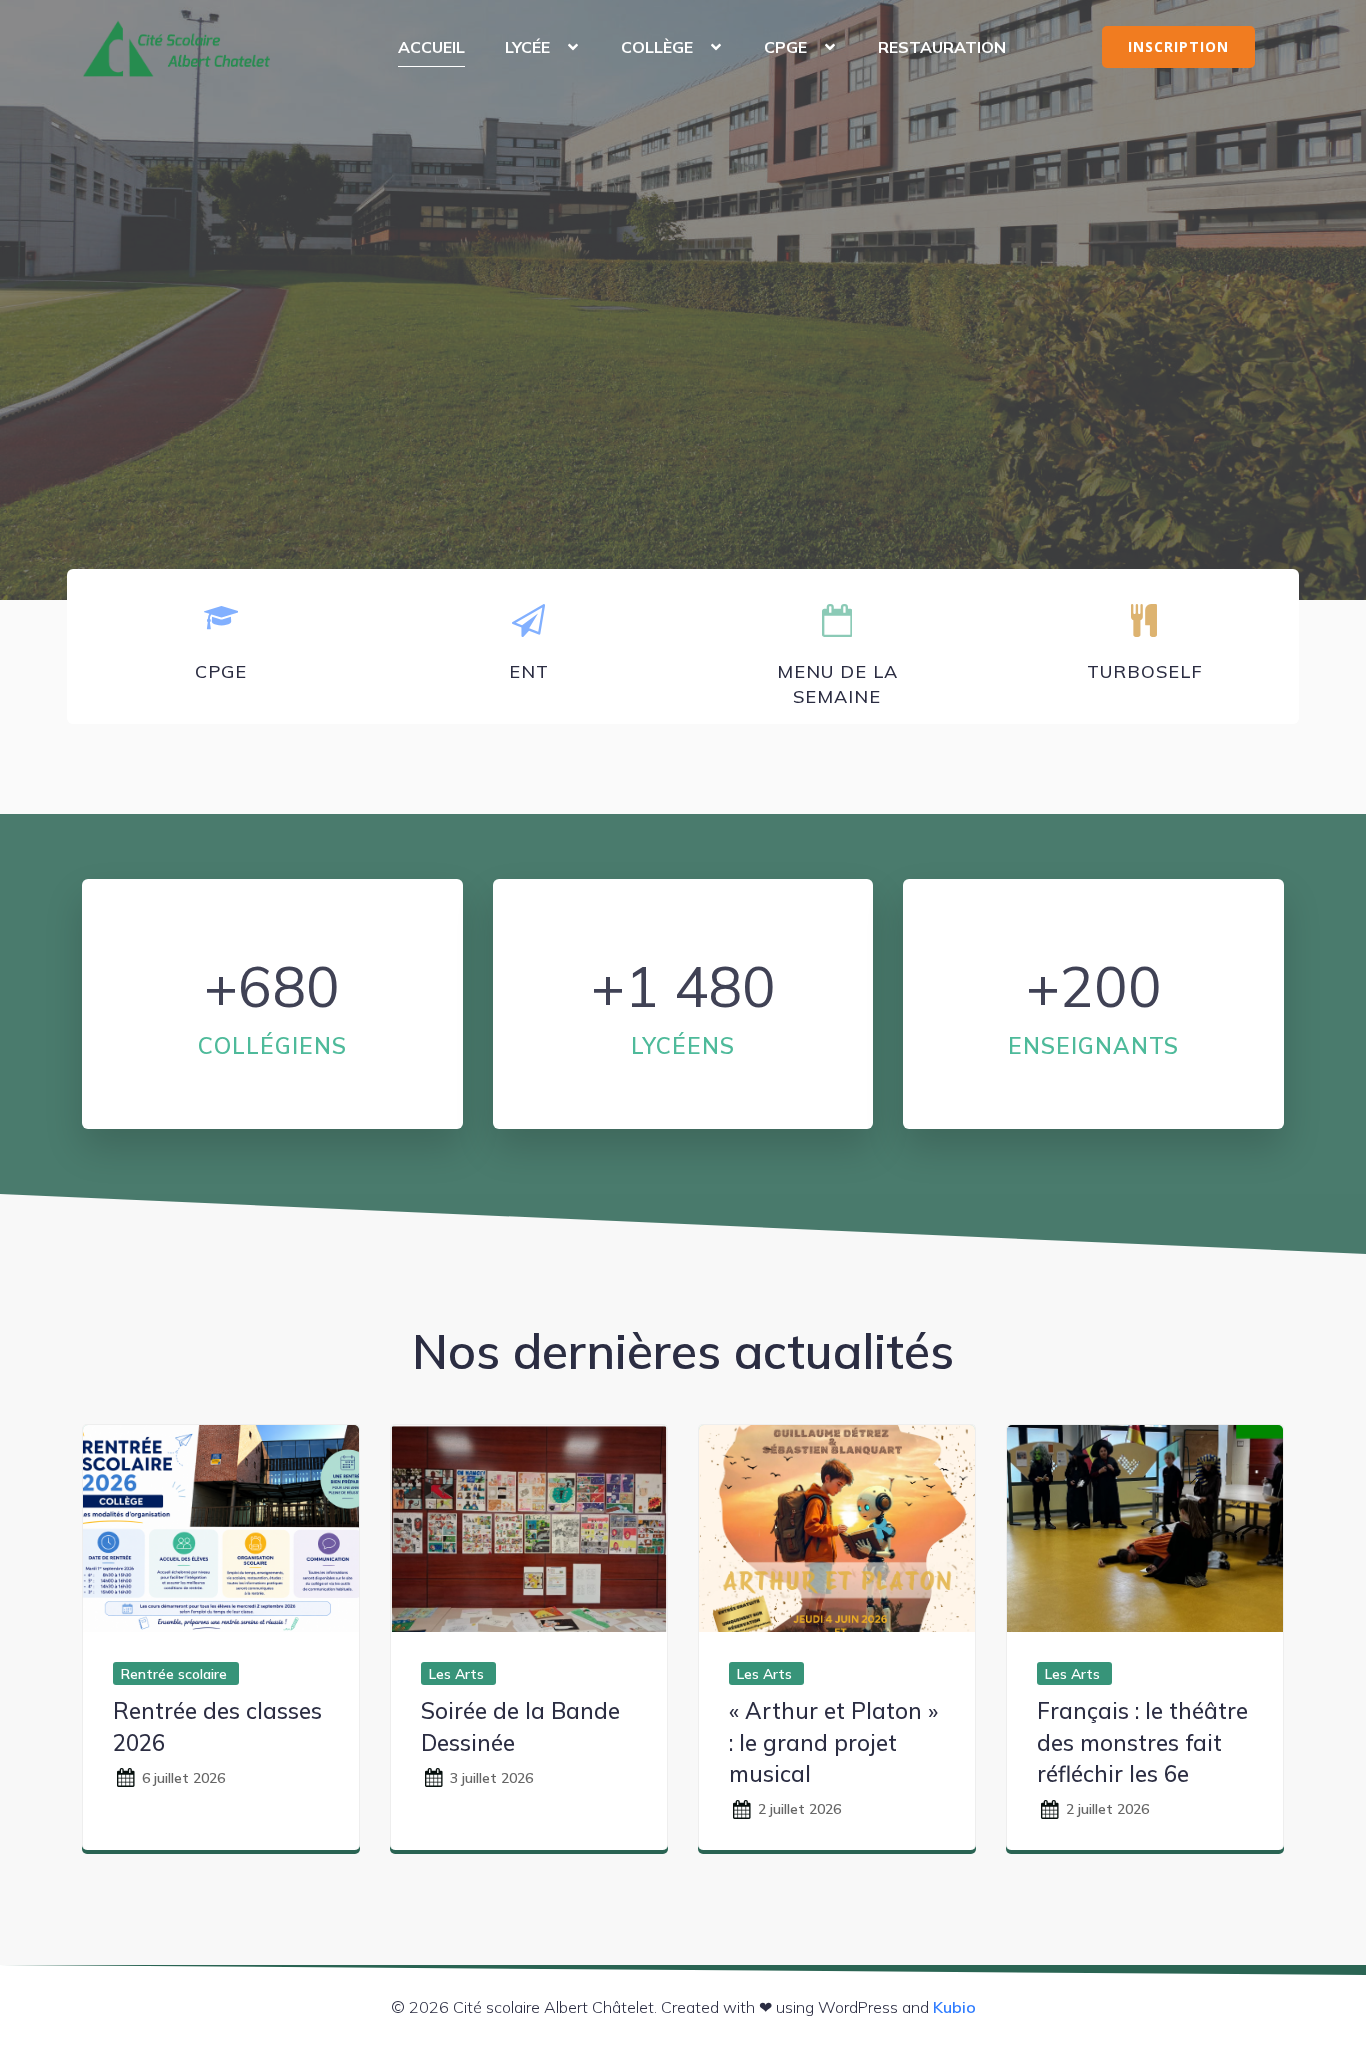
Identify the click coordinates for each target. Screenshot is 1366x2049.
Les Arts (456, 1674)
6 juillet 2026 (183, 1778)
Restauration (942, 47)
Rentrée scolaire (174, 1674)
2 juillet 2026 (799, 1809)
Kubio (954, 2007)
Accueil (431, 47)
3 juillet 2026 (491, 1778)
